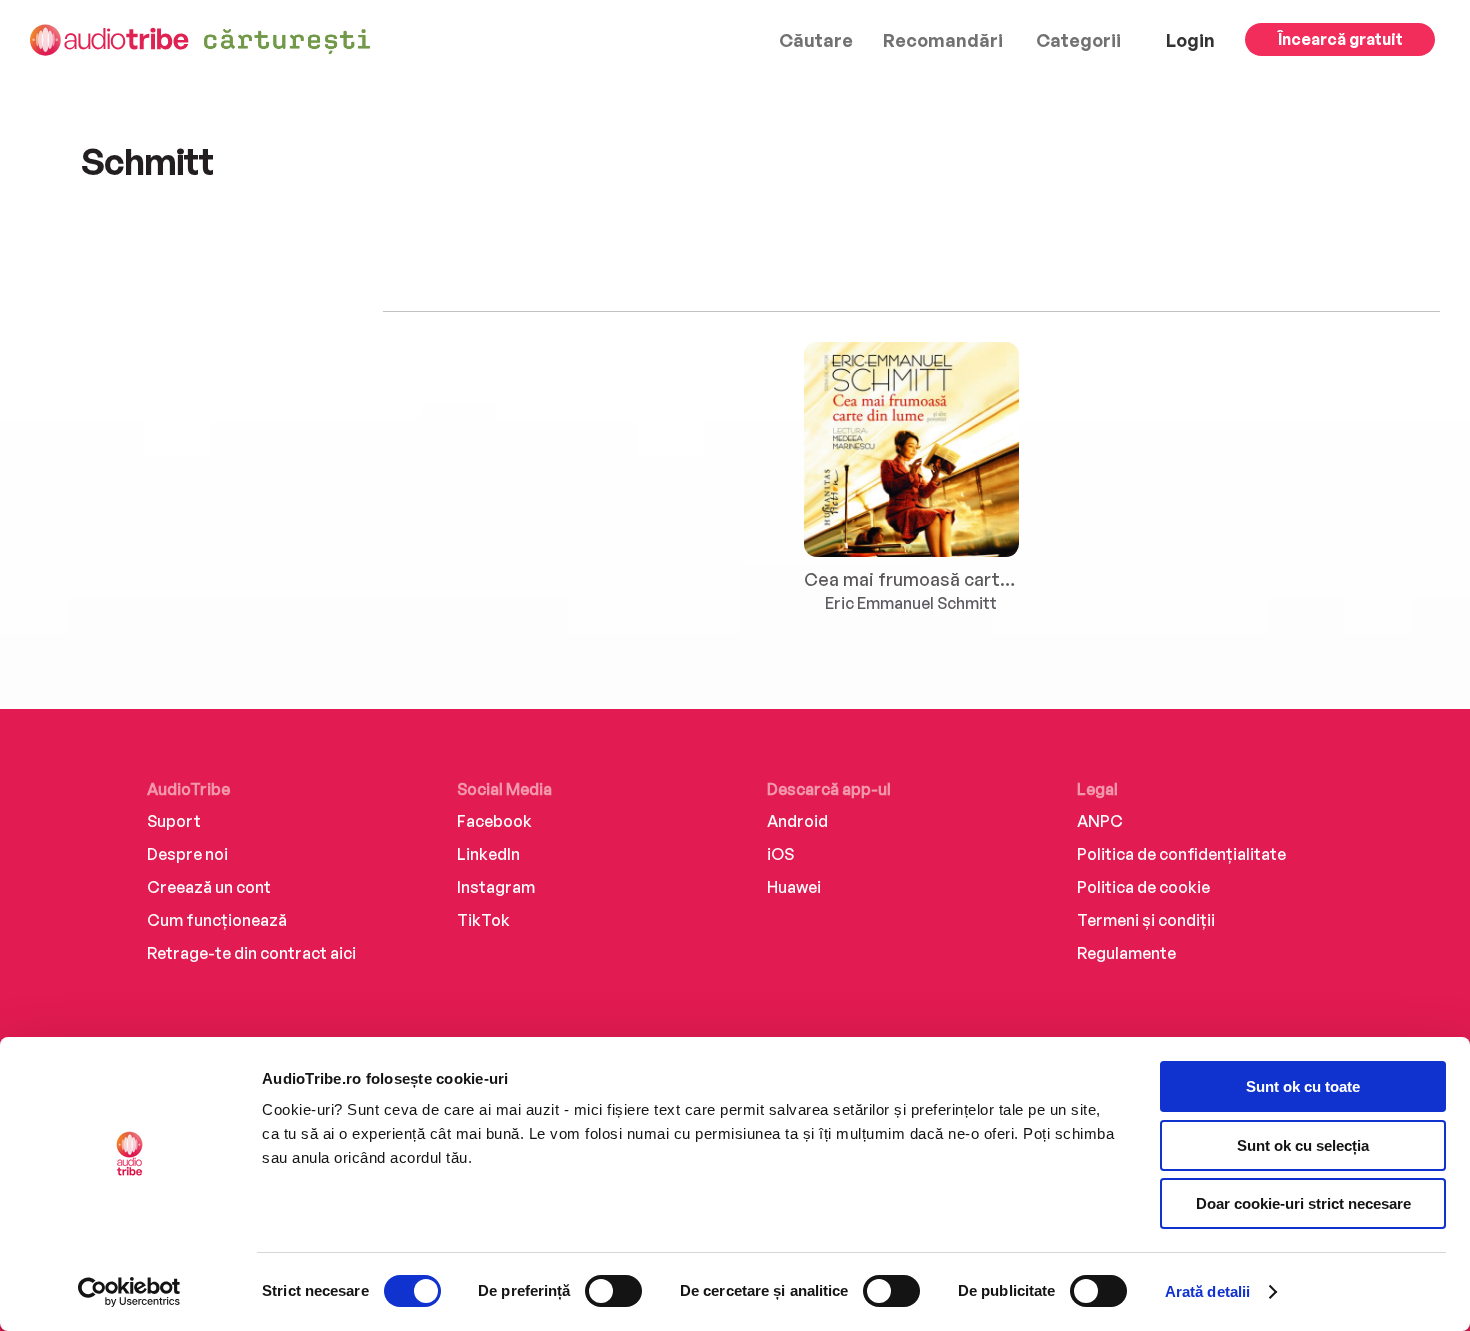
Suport (174, 821)
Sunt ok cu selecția (1303, 1145)
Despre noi (187, 854)
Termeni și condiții (1146, 920)
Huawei (794, 887)
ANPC (1100, 821)
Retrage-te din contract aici (251, 953)
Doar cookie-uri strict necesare (1303, 1203)
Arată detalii (1207, 1291)
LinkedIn (488, 854)
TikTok (483, 920)
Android (797, 821)
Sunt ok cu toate (1303, 1086)
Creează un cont (209, 887)
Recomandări (943, 40)
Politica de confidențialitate (1181, 854)
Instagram (496, 887)
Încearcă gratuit (1340, 39)
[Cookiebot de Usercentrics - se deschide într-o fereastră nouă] (129, 1292)
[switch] (613, 1291)
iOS (780, 854)
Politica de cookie (1143, 887)
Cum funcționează (217, 920)
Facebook (494, 821)
